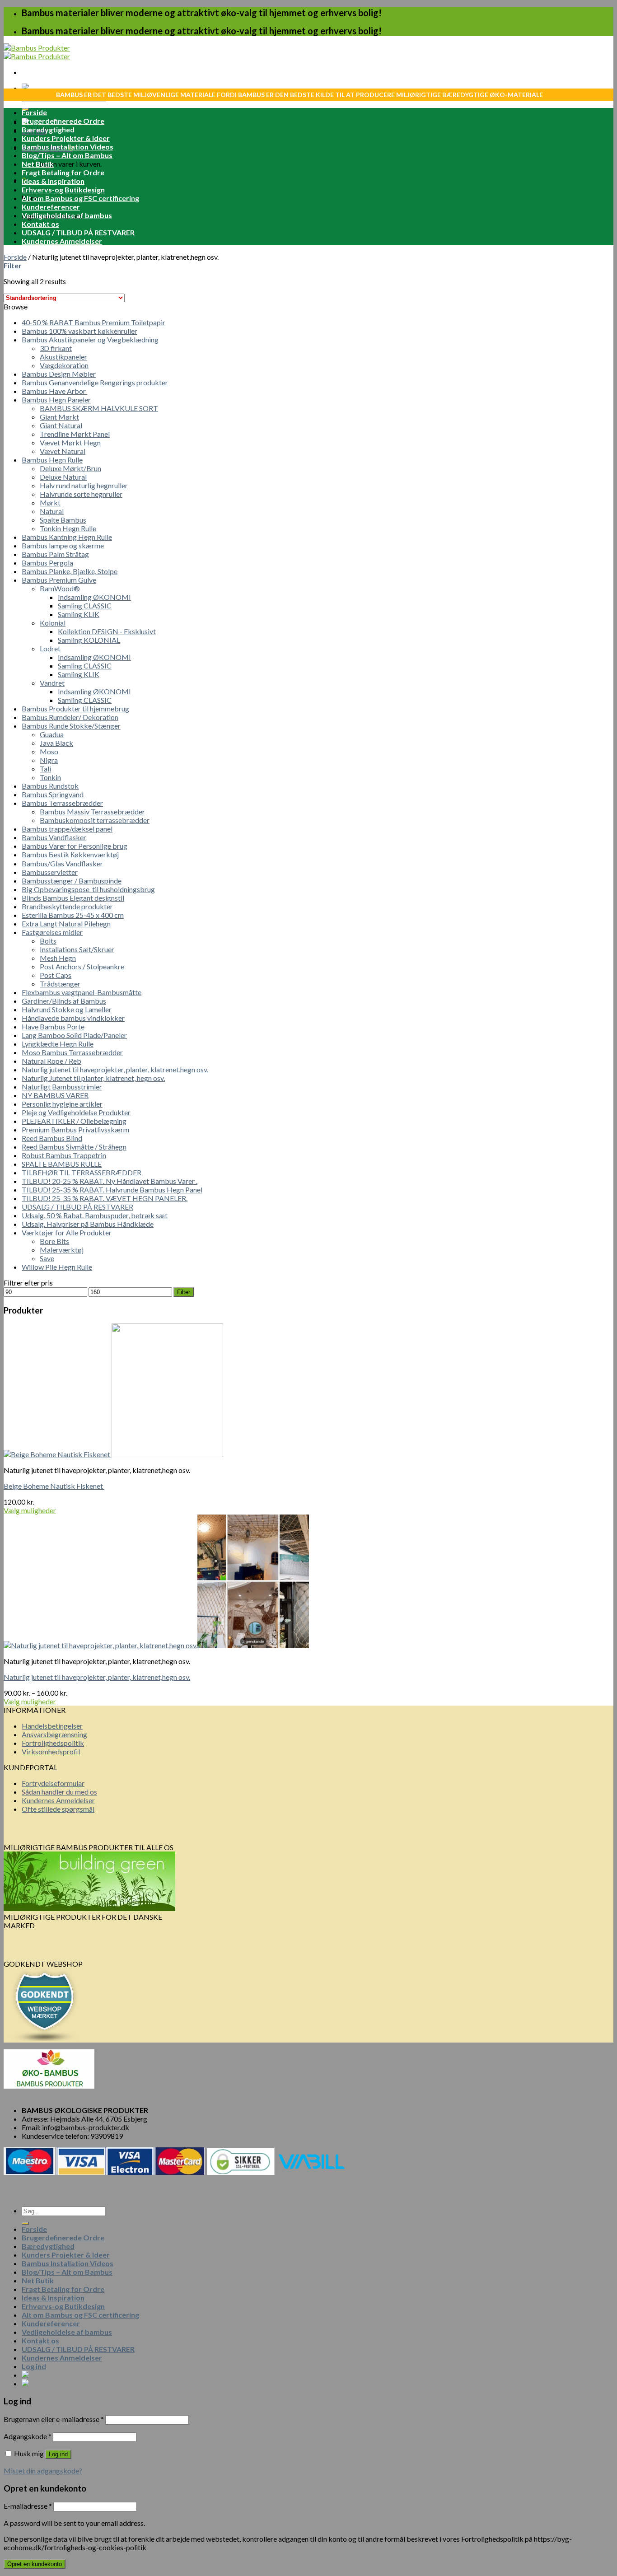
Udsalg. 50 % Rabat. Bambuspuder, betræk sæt (95, 1215)
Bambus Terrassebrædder (62, 803)
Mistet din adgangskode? (43, 2471)
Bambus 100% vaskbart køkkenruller (79, 331)
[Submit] (25, 2223)
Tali (45, 769)
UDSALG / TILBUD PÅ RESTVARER (78, 232)
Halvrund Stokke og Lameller (67, 1009)
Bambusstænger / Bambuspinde (72, 881)
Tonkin (50, 777)
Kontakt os (40, 224)
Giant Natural (61, 425)
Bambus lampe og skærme (63, 545)
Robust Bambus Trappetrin (64, 1155)
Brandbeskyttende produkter (67, 906)
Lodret (50, 648)
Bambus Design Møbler (59, 374)
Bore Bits (54, 1241)
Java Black (56, 743)
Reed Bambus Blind (52, 1138)
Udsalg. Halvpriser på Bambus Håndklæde (88, 1224)
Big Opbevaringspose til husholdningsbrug (88, 889)
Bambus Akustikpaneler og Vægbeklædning (90, 339)
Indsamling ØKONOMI (94, 597)
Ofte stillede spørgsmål (58, 1809)
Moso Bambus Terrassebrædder (72, 1052)
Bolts (48, 941)
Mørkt (50, 503)
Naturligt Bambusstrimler (62, 1087)
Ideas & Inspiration (53, 181)
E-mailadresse (28, 2506)
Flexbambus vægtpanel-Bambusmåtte (82, 992)
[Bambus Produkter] (37, 52)
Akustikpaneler (63, 357)
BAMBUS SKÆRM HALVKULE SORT (99, 408)
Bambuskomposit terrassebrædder (95, 820)
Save (47, 1258)
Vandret (52, 683)
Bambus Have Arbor (54, 391)
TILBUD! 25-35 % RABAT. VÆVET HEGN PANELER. (105, 1198)
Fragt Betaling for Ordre (63, 172)
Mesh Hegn (58, 958)
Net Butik (38, 164)
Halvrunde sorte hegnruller (81, 494)
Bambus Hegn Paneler (56, 400)
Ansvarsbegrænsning (54, 1734)
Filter (184, 1292)
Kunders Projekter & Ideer (66, 138)
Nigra (49, 760)
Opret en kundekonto (35, 2564)
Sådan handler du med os (59, 1792)
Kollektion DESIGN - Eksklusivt (107, 631)
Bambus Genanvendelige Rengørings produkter (95, 382)
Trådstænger (60, 984)
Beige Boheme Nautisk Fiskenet (54, 1486)
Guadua (52, 734)
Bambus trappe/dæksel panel (67, 829)
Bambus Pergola (47, 563)
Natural (52, 511)
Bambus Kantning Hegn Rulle (67, 537)
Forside (34, 112)
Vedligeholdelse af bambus (67, 215)
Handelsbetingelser (52, 1726)
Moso (49, 751)
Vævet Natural (63, 451)
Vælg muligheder (30, 1510)
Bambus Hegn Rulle (52, 460)
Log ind (58, 2454)
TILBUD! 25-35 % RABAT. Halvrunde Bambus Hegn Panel (112, 1190)
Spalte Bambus (63, 520)
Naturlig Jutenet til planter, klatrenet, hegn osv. (93, 1078)
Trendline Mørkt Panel (75, 434)
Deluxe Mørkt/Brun (70, 468)
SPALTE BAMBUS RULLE (62, 1164)
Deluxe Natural (63, 477)
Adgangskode (28, 2436)
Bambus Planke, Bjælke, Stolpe (70, 571)
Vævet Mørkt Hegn (70, 442)
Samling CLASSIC (85, 605)
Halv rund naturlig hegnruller (84, 485)
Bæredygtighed (48, 129)
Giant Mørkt (59, 417)
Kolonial (53, 623)
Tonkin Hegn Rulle (68, 528)
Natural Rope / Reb (51, 1061)
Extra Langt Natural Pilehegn (66, 923)
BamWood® (60, 588)
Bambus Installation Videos (68, 147)
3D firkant (56, 348)
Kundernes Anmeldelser (62, 241)
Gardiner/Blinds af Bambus (64, 1001)
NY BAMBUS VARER (55, 1095)
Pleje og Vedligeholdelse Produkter (76, 1112)
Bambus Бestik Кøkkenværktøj (70, 854)
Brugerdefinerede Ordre (63, 121)
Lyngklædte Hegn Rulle (58, 1044)
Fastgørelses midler (52, 932)
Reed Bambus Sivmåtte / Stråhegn (74, 1147)
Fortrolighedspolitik (53, 1743)
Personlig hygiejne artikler (62, 1104)
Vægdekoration (64, 365)
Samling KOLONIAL (89, 640)
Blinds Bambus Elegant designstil (73, 898)
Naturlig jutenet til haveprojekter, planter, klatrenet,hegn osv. (115, 1069)
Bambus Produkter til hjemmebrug (75, 708)
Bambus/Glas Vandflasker (62, 863)
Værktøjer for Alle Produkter (67, 1232)
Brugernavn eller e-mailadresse (54, 2419)
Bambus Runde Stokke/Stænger (71, 726)
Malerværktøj (62, 1250)
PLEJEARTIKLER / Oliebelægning (74, 1121)
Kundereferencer (51, 207)
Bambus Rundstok (50, 786)
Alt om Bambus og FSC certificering (80, 198)
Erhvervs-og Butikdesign (63, 189)
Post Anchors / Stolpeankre (82, 966)
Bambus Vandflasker (54, 837)
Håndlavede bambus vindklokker (73, 1018)
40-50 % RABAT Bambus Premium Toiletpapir (93, 322)
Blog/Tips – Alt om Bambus (67, 155)
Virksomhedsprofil (51, 1751)
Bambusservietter (50, 872)
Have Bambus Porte (53, 1026)
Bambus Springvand (53, 794)
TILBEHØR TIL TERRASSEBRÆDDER (82, 1172)
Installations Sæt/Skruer (77, 949)
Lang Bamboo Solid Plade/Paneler (74, 1035)
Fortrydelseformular (53, 1783)
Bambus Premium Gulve (59, 580)
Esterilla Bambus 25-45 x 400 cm (73, 915)
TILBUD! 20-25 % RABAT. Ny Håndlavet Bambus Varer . (110, 1181)
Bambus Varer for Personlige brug (75, 846)
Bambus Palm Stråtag (55, 554)
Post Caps (56, 975)
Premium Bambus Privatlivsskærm (75, 1129)
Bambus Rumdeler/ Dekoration (70, 717)
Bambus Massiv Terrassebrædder (92, 811)
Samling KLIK (79, 614)
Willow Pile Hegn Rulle (57, 1267)
